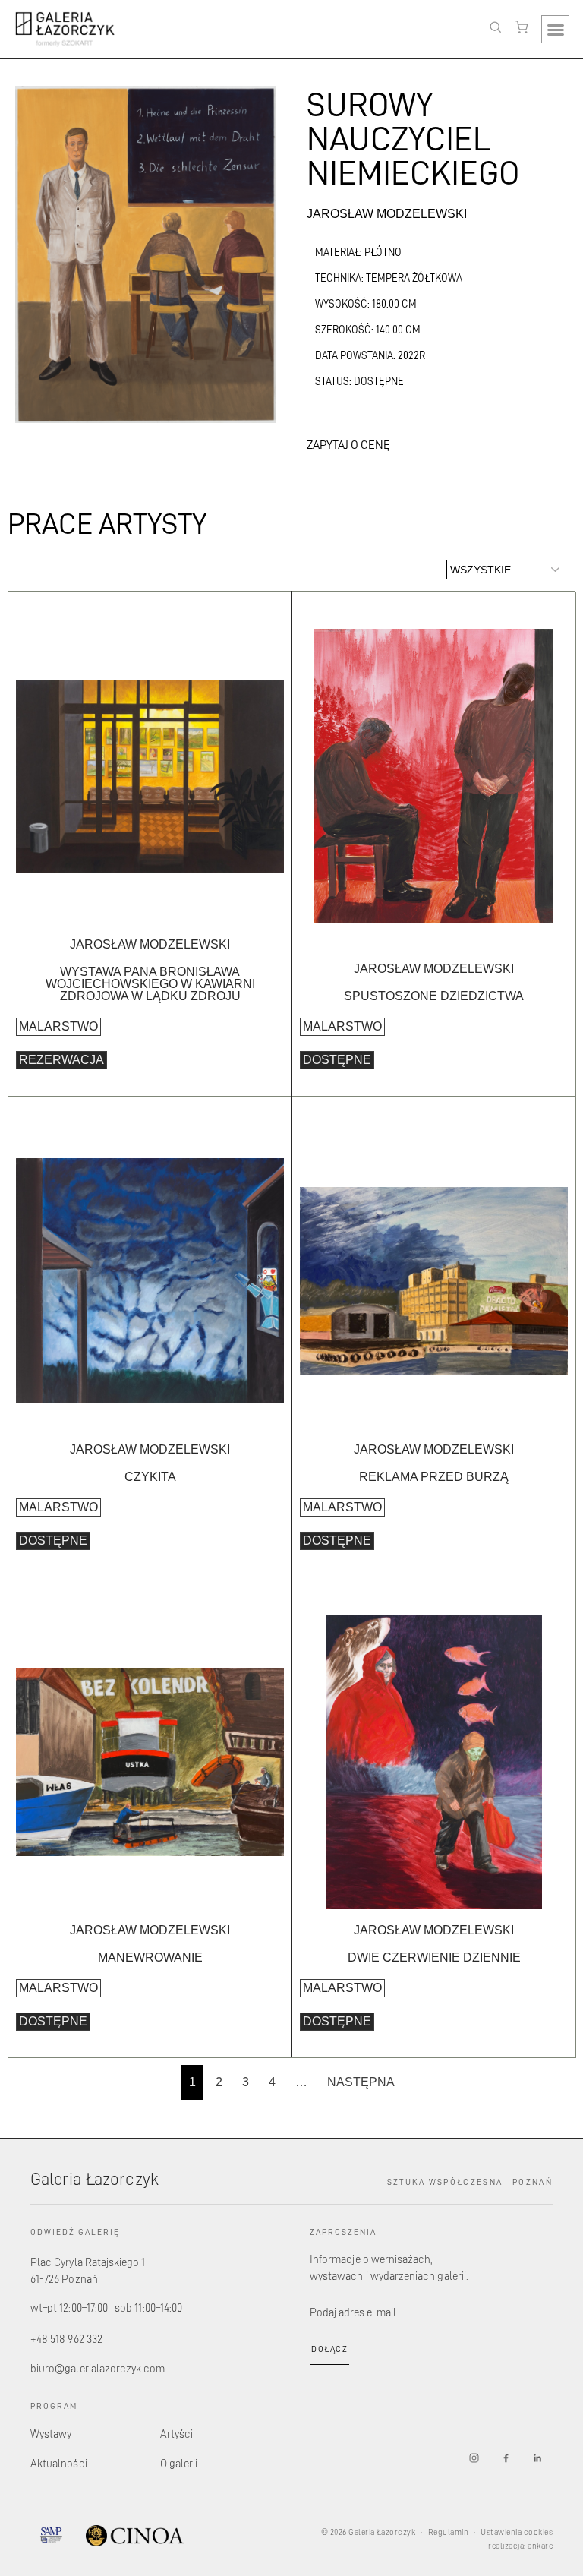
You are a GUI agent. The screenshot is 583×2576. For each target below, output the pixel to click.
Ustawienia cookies (517, 2532)
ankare (540, 2546)
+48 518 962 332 (66, 2339)
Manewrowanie (150, 1957)
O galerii (179, 2463)
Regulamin (448, 2532)
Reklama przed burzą (434, 1477)
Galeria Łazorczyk (95, 2178)
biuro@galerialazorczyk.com (98, 2368)
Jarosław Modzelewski (387, 214)
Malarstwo (58, 1026)
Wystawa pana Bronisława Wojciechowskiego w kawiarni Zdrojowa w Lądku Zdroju (150, 984)
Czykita (150, 1477)
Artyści (176, 2434)
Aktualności (59, 2463)
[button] (555, 29)
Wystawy (51, 2434)
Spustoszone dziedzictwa (434, 996)
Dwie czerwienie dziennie (434, 1957)
